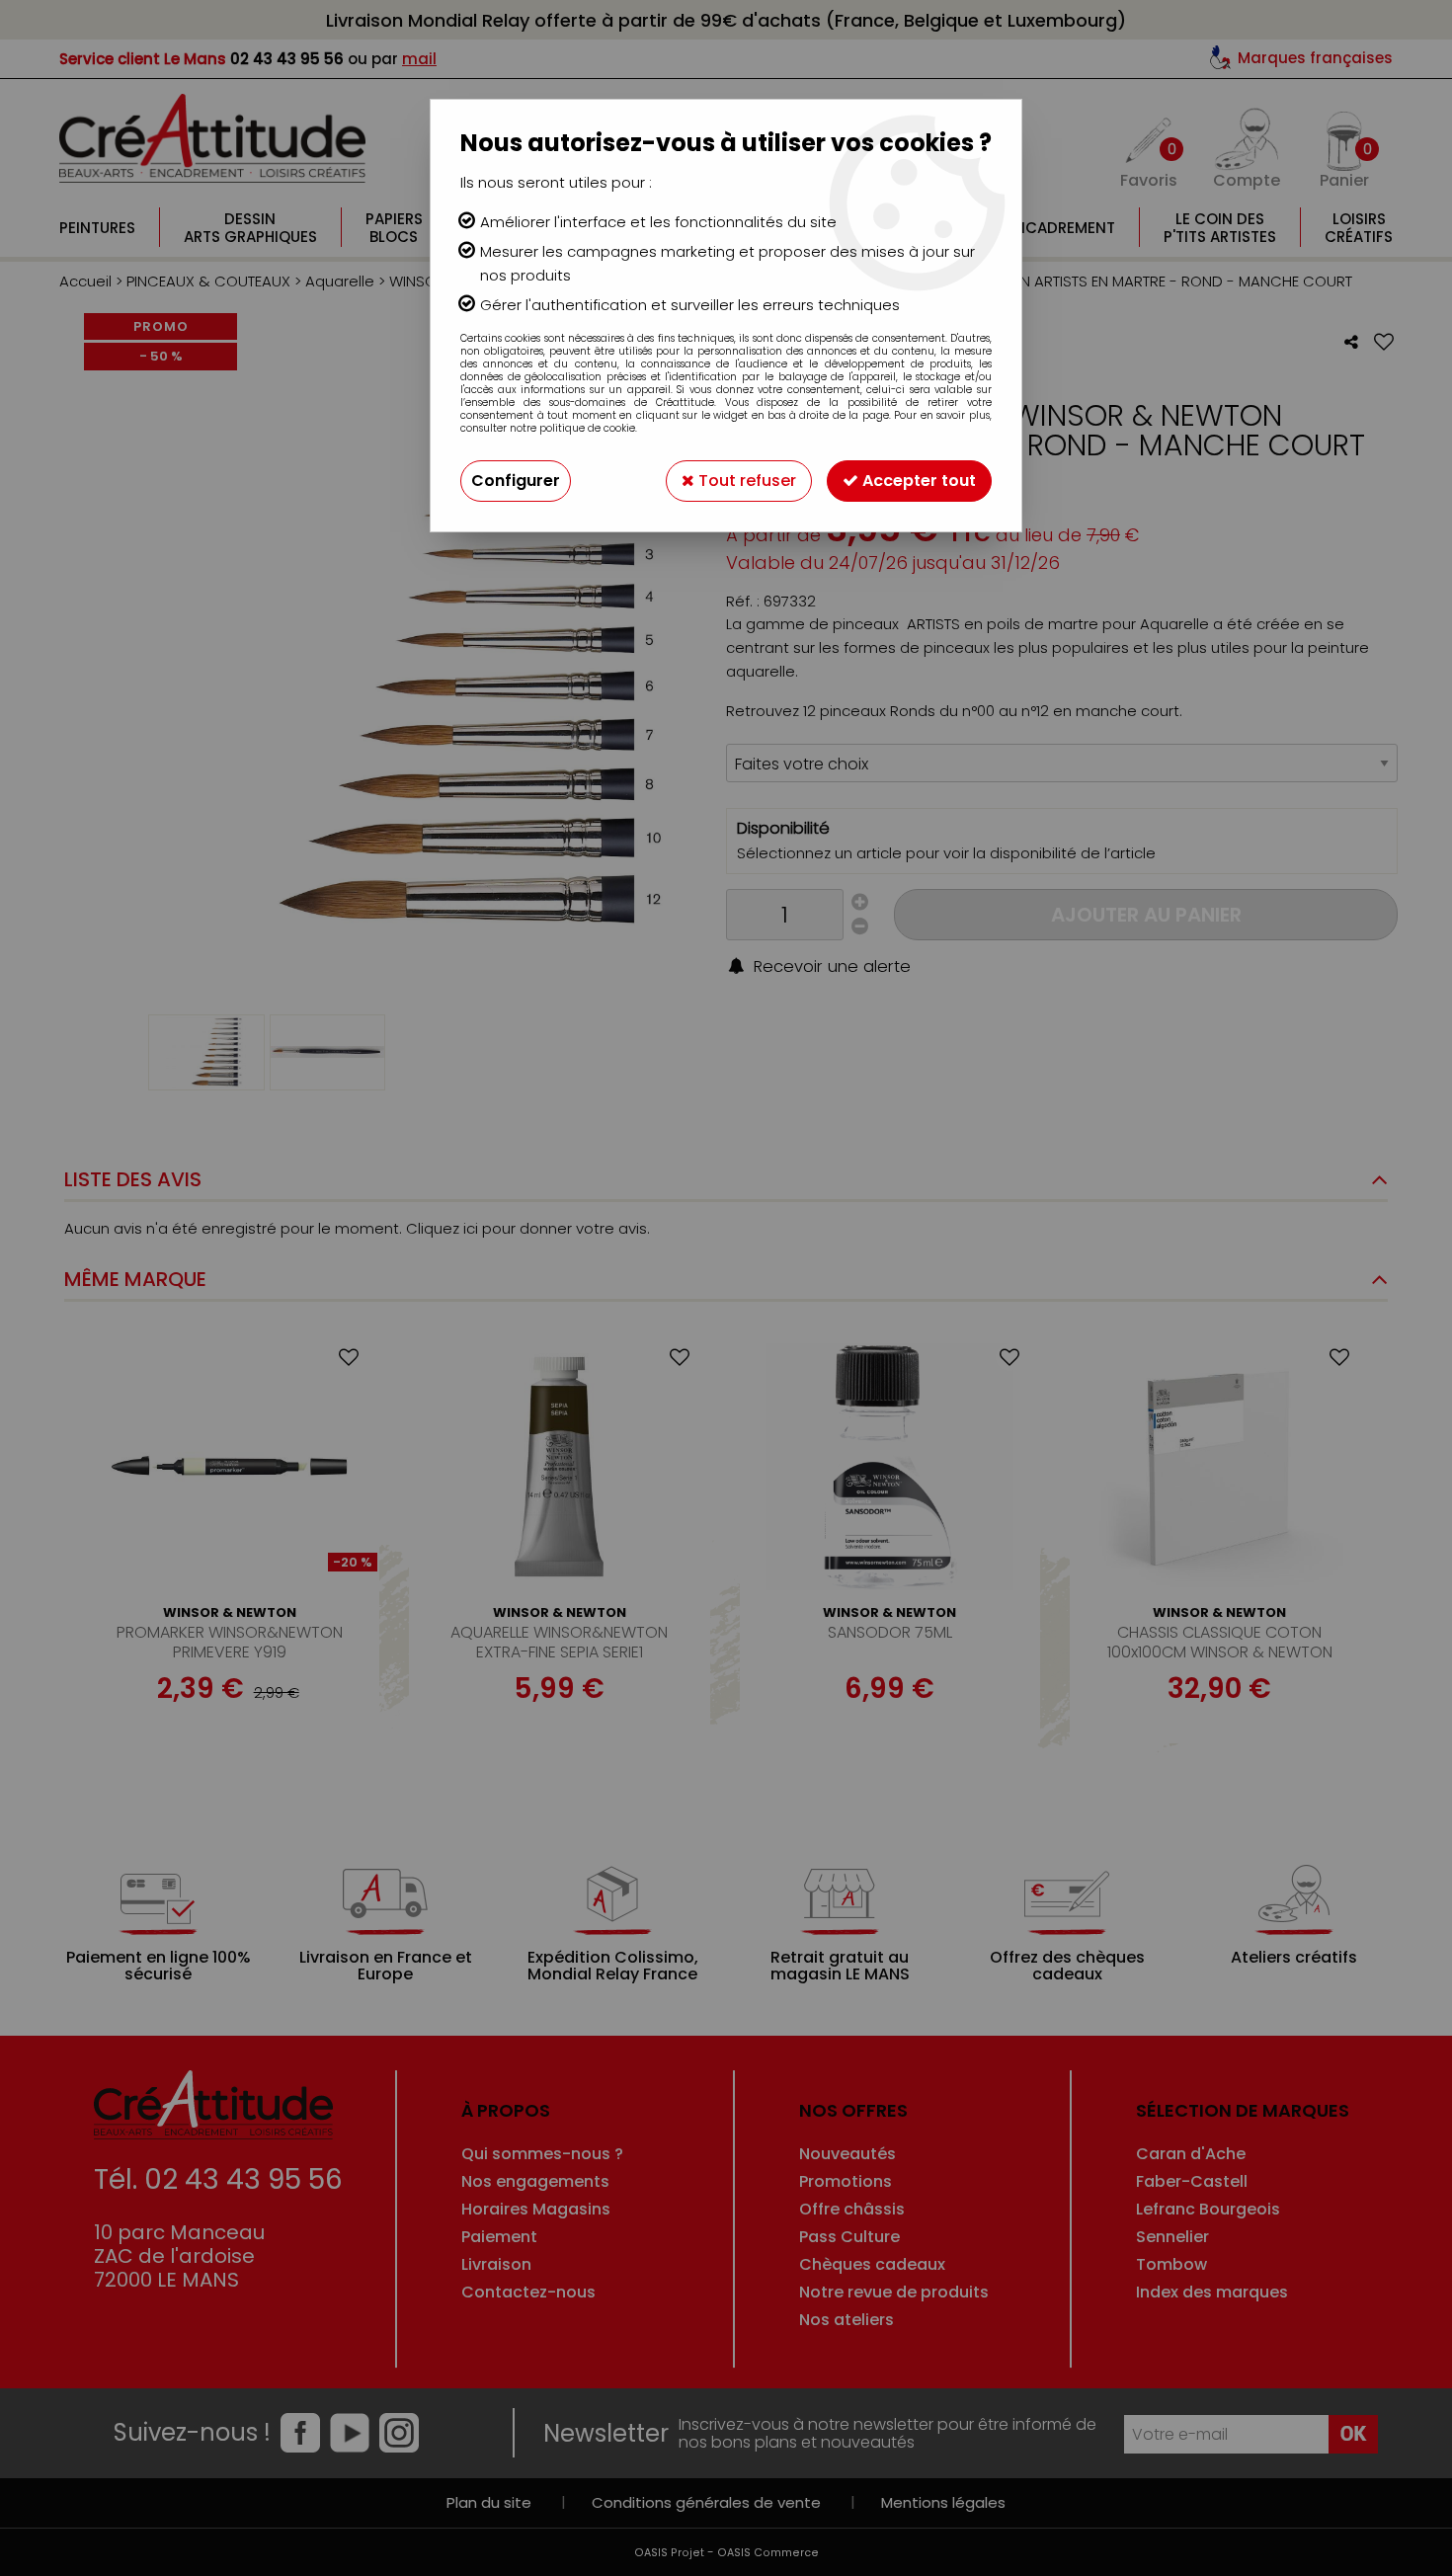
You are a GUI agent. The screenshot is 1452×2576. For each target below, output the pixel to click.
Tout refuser (745, 481)
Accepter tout (917, 481)
